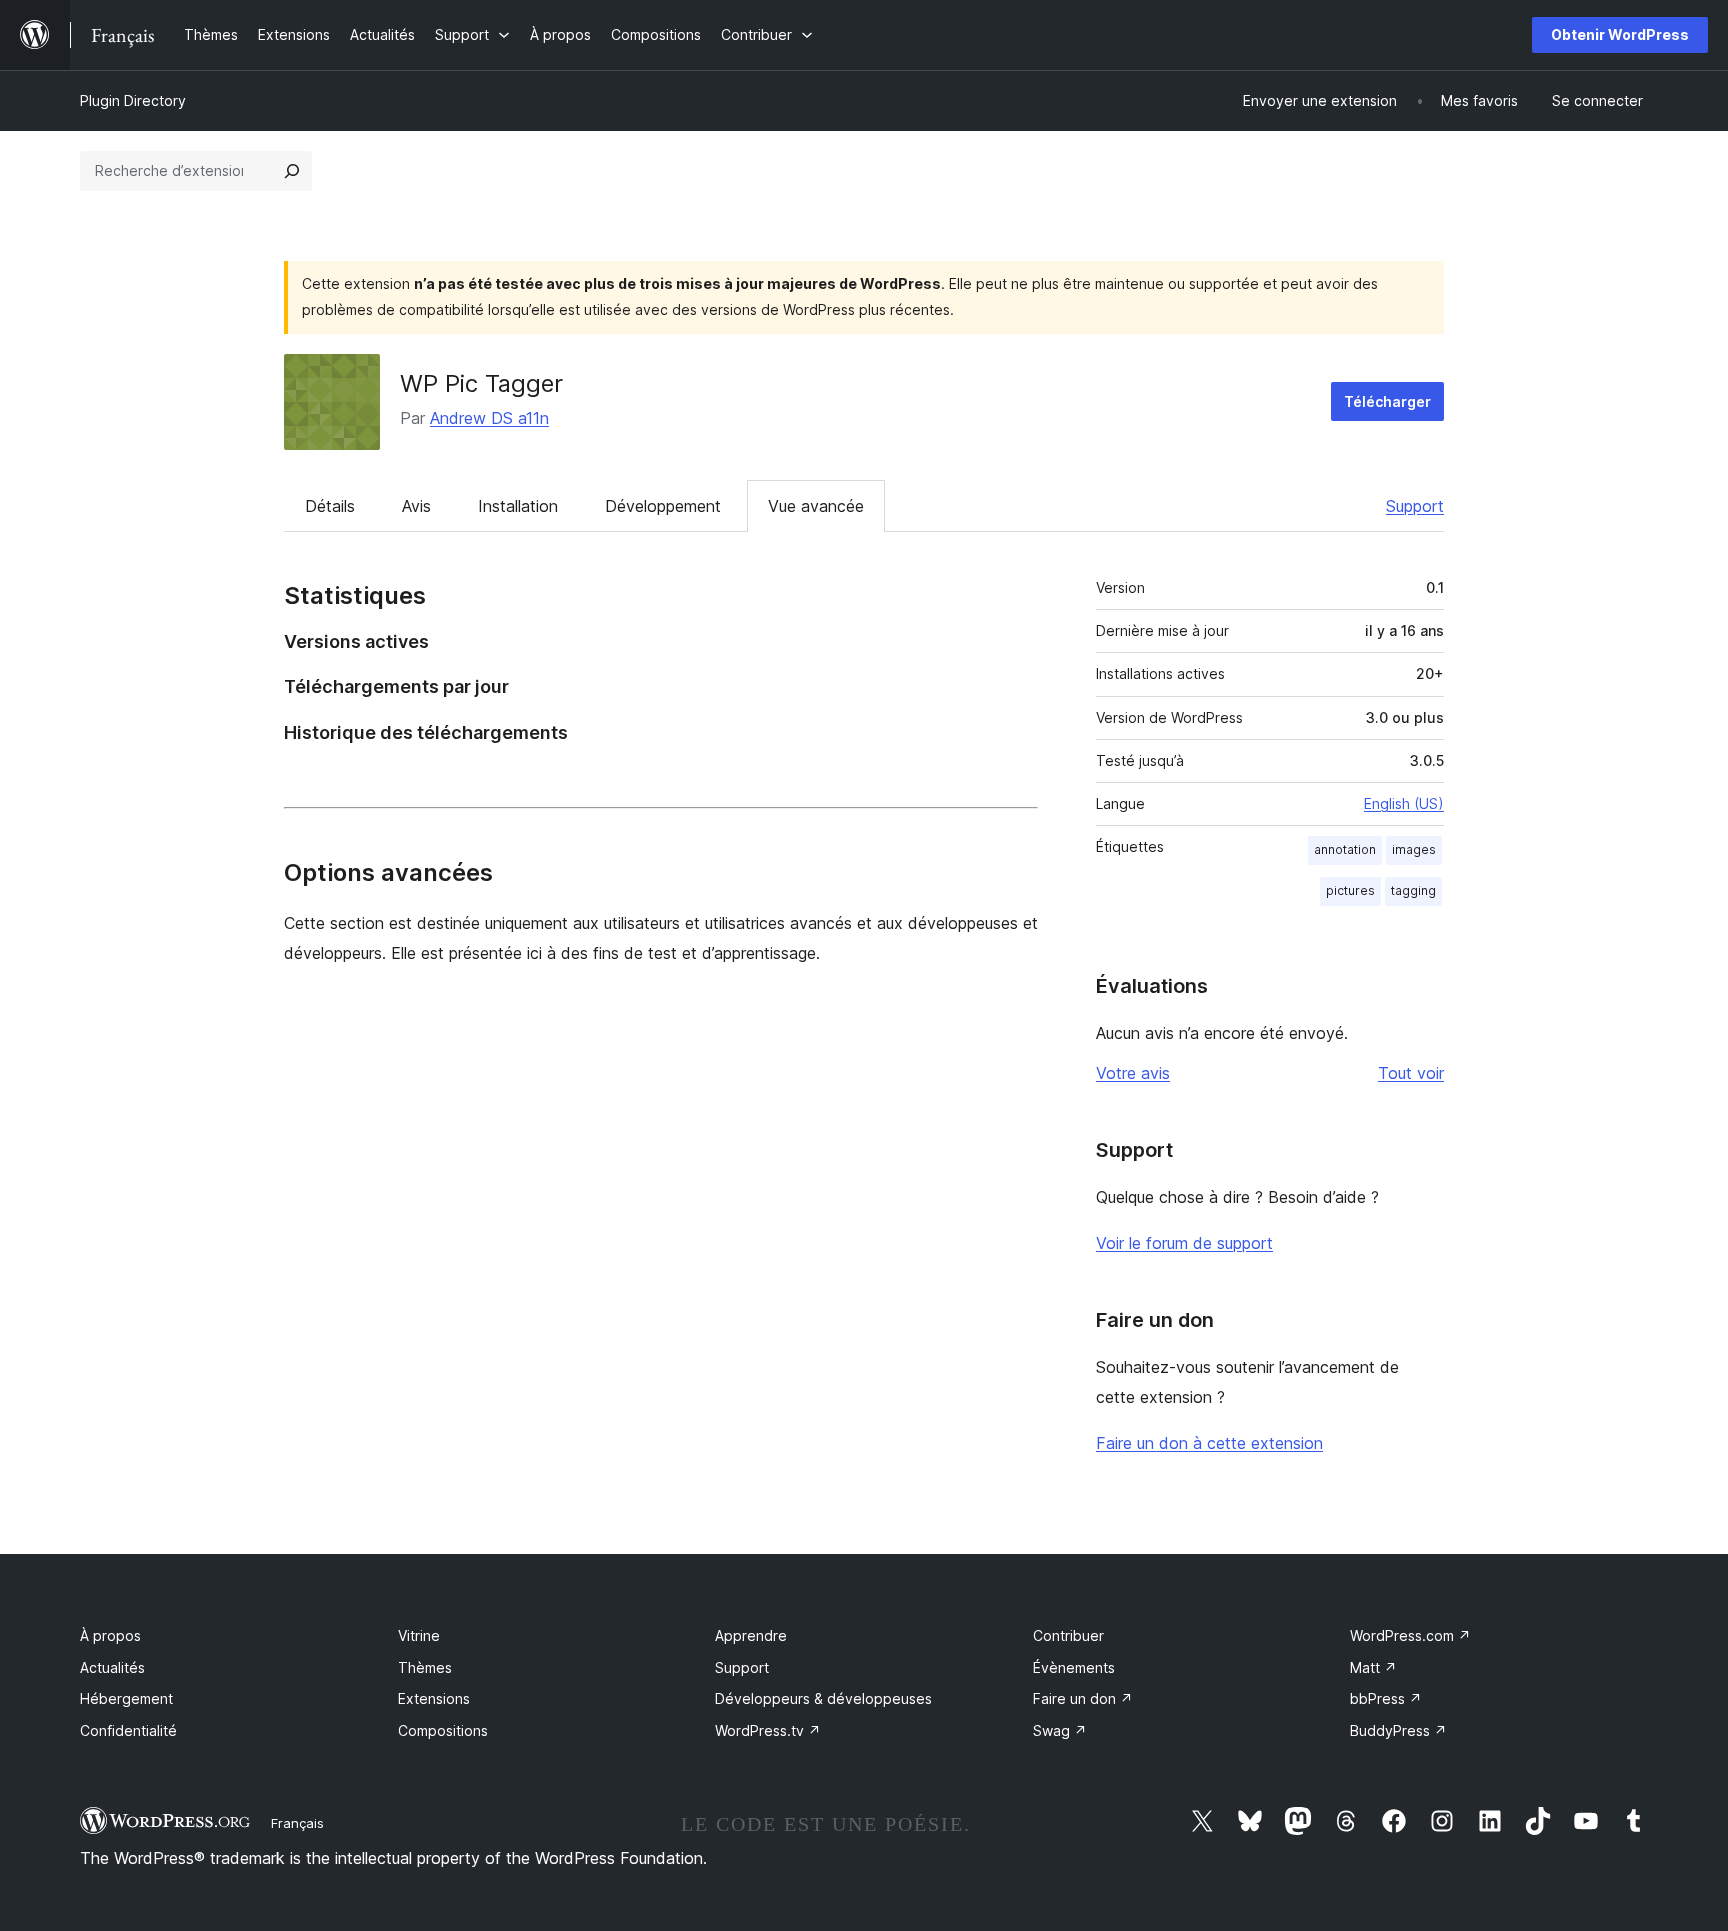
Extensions (434, 1698)
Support (1415, 506)
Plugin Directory (133, 100)
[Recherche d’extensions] (292, 171)
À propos (110, 1635)
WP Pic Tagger (481, 383)
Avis (416, 506)
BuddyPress (1398, 1730)
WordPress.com (1410, 1635)
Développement (663, 506)
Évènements (1074, 1667)
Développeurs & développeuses (823, 1698)
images (1414, 849)
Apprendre (751, 1635)
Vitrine (419, 1635)
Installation (518, 506)
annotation (1345, 849)
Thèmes (425, 1667)
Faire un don (1083, 1698)
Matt (1373, 1667)
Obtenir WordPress (1620, 34)
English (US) (1404, 803)
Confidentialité (128, 1730)
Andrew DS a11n (489, 418)
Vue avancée (816, 506)
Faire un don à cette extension (1209, 1443)
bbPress (1386, 1698)
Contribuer (1068, 1635)
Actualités (112, 1667)
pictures (1350, 890)
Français (297, 1823)
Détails (330, 506)
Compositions (443, 1730)
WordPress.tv (768, 1730)
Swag (1060, 1730)
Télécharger (1387, 401)
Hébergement (126, 1698)
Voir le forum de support (1184, 1243)
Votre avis (1133, 1073)
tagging (1413, 890)
